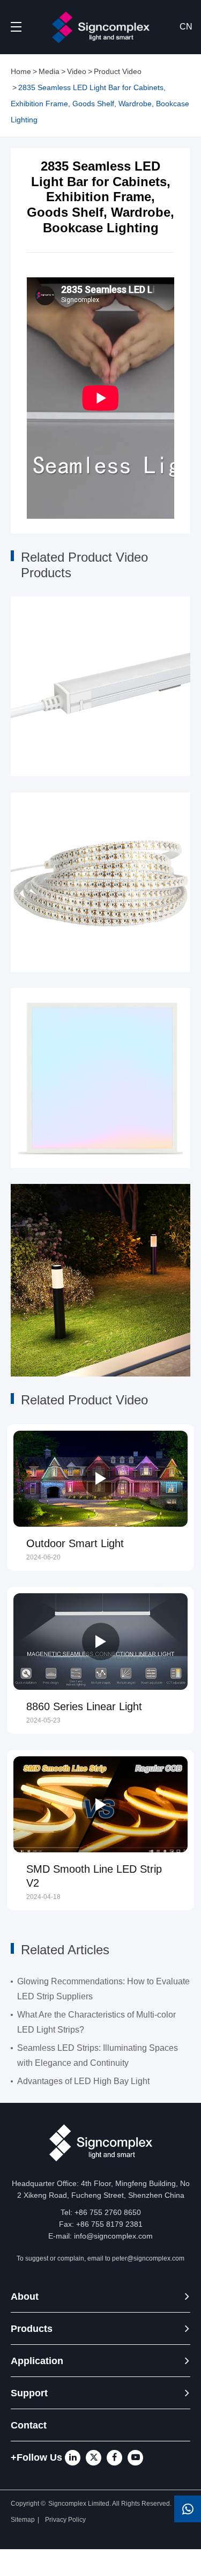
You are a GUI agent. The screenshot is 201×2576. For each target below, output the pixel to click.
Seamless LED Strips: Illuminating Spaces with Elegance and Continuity (98, 2055)
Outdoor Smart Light (75, 1543)
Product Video (118, 71)
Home (21, 71)
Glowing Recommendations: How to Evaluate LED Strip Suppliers (103, 1989)
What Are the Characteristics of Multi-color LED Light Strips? (96, 2022)
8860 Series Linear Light (84, 1706)
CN (186, 27)
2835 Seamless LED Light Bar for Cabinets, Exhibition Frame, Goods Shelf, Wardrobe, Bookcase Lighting (100, 104)
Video (77, 71)
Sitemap (23, 2520)
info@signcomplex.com (113, 2236)
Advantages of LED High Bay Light (83, 2081)
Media (49, 71)
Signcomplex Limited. (80, 2504)
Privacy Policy (66, 2520)
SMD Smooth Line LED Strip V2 (94, 1876)
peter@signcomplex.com (148, 2258)
